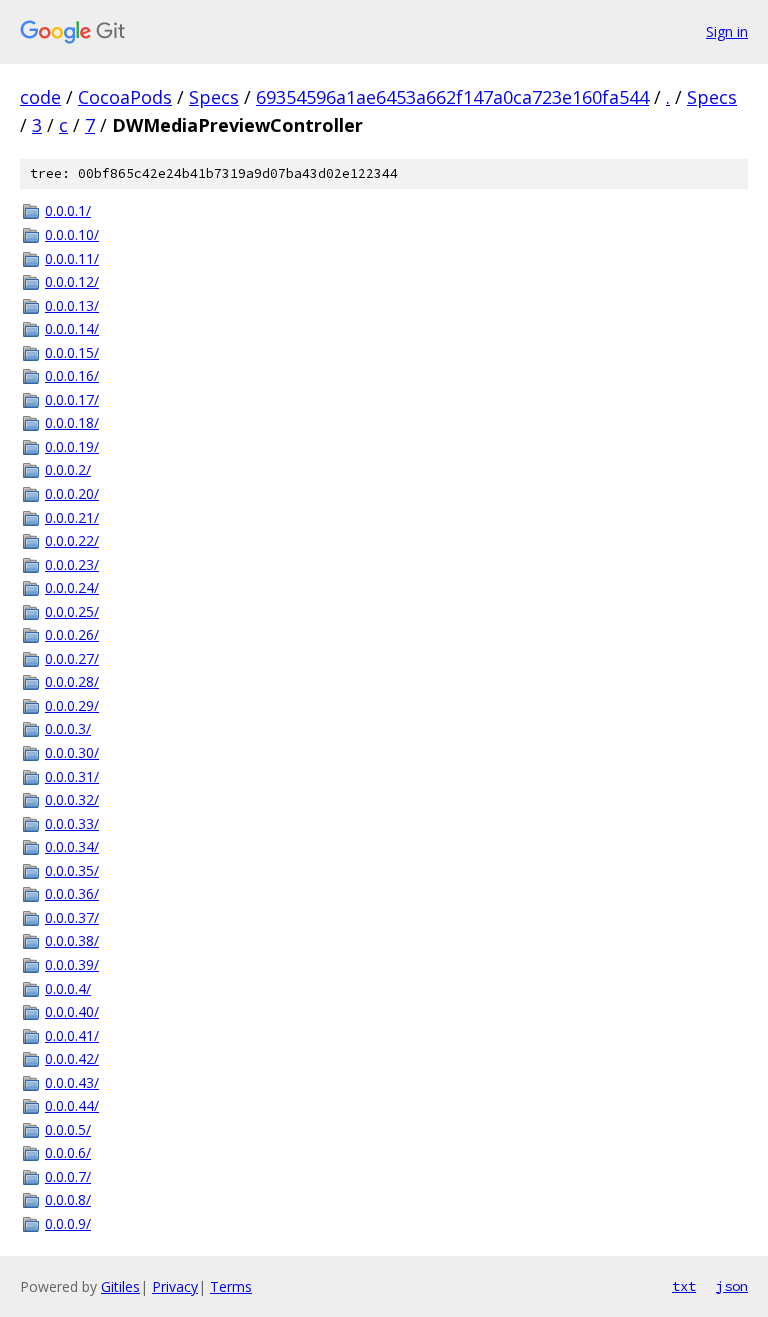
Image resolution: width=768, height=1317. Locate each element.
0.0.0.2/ (68, 469)
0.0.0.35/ (72, 870)
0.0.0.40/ (72, 1011)
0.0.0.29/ (72, 705)
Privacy (175, 1286)
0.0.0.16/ (72, 375)
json (732, 1286)
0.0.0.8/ (68, 1199)
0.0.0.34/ (72, 846)
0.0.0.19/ (72, 446)
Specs (214, 97)
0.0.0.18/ (72, 422)
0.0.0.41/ (72, 1035)
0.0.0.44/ (72, 1105)
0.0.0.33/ (72, 823)
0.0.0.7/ (68, 1176)
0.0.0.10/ (72, 234)
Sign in (727, 31)
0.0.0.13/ (72, 305)
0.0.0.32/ (72, 799)
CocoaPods (125, 97)
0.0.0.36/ (72, 893)
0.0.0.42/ (72, 1058)
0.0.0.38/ (72, 940)
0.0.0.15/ (72, 352)
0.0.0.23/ (72, 564)
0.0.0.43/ (72, 1082)
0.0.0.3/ (68, 728)
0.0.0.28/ (72, 681)
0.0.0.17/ (72, 399)
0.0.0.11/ (72, 258)
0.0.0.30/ (72, 752)
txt (684, 1286)
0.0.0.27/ (72, 658)
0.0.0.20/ (72, 493)
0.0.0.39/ (72, 964)
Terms (231, 1286)
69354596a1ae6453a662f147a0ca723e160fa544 (452, 97)
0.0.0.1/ (68, 210)
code (40, 97)
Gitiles (120, 1286)
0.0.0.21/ (72, 517)
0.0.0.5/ (68, 1129)
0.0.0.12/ (72, 281)
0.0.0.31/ (72, 776)
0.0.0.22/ (72, 540)
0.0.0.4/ (68, 988)
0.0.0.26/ (72, 634)
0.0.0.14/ (72, 328)
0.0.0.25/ (72, 611)
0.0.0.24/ (72, 587)
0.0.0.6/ (68, 1152)
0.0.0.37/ (72, 917)
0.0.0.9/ (68, 1223)
